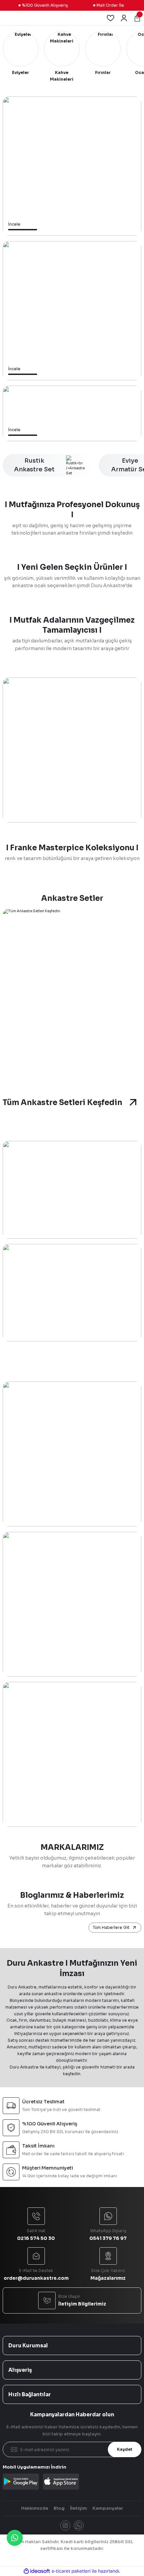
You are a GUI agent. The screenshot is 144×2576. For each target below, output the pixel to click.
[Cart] (137, 18)
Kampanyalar (108, 2508)
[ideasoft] (37, 2571)
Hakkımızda (35, 2508)
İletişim (79, 2508)
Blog (59, 2508)
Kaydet (125, 2449)
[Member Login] (124, 18)
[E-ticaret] (71, 2571)
